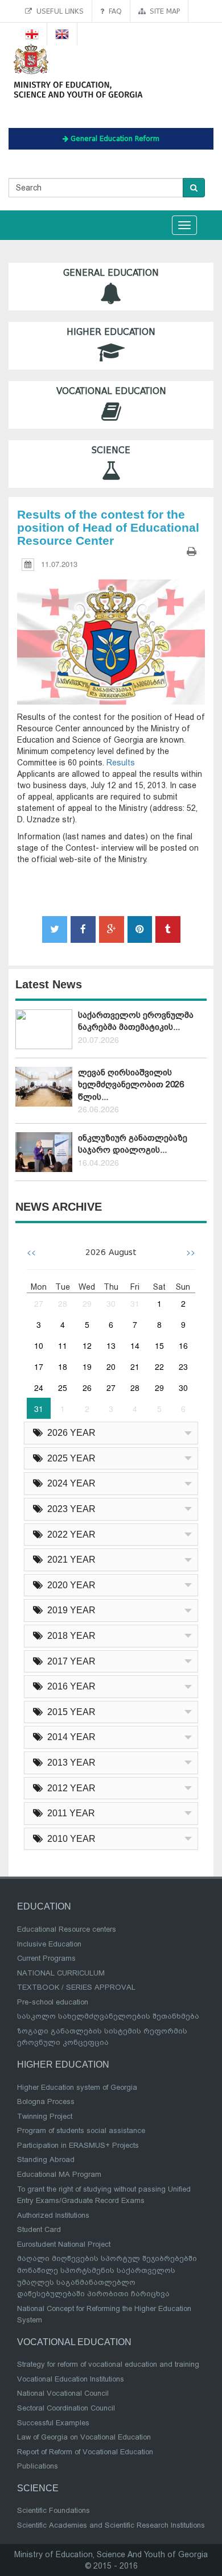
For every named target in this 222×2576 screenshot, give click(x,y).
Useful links (58, 11)
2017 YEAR (69, 1661)
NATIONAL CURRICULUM (61, 1973)
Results (121, 763)
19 (87, 1366)
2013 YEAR (69, 1763)
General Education (111, 273)
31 (135, 1303)
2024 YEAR (69, 1483)
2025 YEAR (69, 1458)
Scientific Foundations (54, 2510)
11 (63, 1345)
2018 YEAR (69, 1636)
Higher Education (111, 332)
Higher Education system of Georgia (77, 2087)
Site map (163, 11)
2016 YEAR (69, 1686)
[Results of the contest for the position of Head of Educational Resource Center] (111, 631)
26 (87, 1388)
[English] (62, 34)
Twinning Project (45, 2116)
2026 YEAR (69, 1433)
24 (39, 1388)
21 (135, 1366)
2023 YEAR (69, 1509)
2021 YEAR (69, 1560)
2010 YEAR (69, 1839)
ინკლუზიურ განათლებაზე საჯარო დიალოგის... (133, 1144)
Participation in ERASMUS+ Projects (78, 2145)
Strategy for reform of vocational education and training (108, 2364)
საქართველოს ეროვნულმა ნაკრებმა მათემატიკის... (136, 1021)
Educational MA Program (59, 2174)
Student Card (39, 2229)
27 (39, 1303)
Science (111, 450)
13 (111, 1345)
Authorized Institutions (53, 2215)
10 (39, 1345)
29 (87, 1303)
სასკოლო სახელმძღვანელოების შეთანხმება (108, 2016)
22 (159, 1366)
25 (63, 1388)
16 (183, 1345)
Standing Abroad (46, 2159)
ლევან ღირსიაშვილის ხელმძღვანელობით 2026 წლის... (131, 1085)
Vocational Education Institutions (71, 2379)
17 (39, 1366)
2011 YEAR (69, 1813)
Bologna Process (46, 2101)
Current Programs (46, 1958)
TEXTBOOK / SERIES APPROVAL (76, 1987)
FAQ (113, 11)
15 (159, 1345)
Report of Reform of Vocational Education (85, 2452)
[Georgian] (32, 34)
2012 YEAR (69, 1788)
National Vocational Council (63, 2393)
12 (87, 1345)
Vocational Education (111, 391)
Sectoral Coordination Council (66, 2408)
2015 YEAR (69, 1712)
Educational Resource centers (67, 1929)
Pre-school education (53, 2002)
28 (63, 1303)
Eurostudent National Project (64, 2244)
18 (63, 1366)
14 (135, 1345)
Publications (38, 2466)
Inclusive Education (49, 1944)
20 (111, 1366)
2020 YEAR (69, 1585)
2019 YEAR (69, 1610)
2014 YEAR (69, 1737)
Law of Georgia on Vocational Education (84, 2437)
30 (111, 1303)
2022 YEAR (69, 1535)
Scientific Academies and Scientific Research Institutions (111, 2525)
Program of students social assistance (81, 2130)
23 (183, 1366)
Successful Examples (53, 2423)
